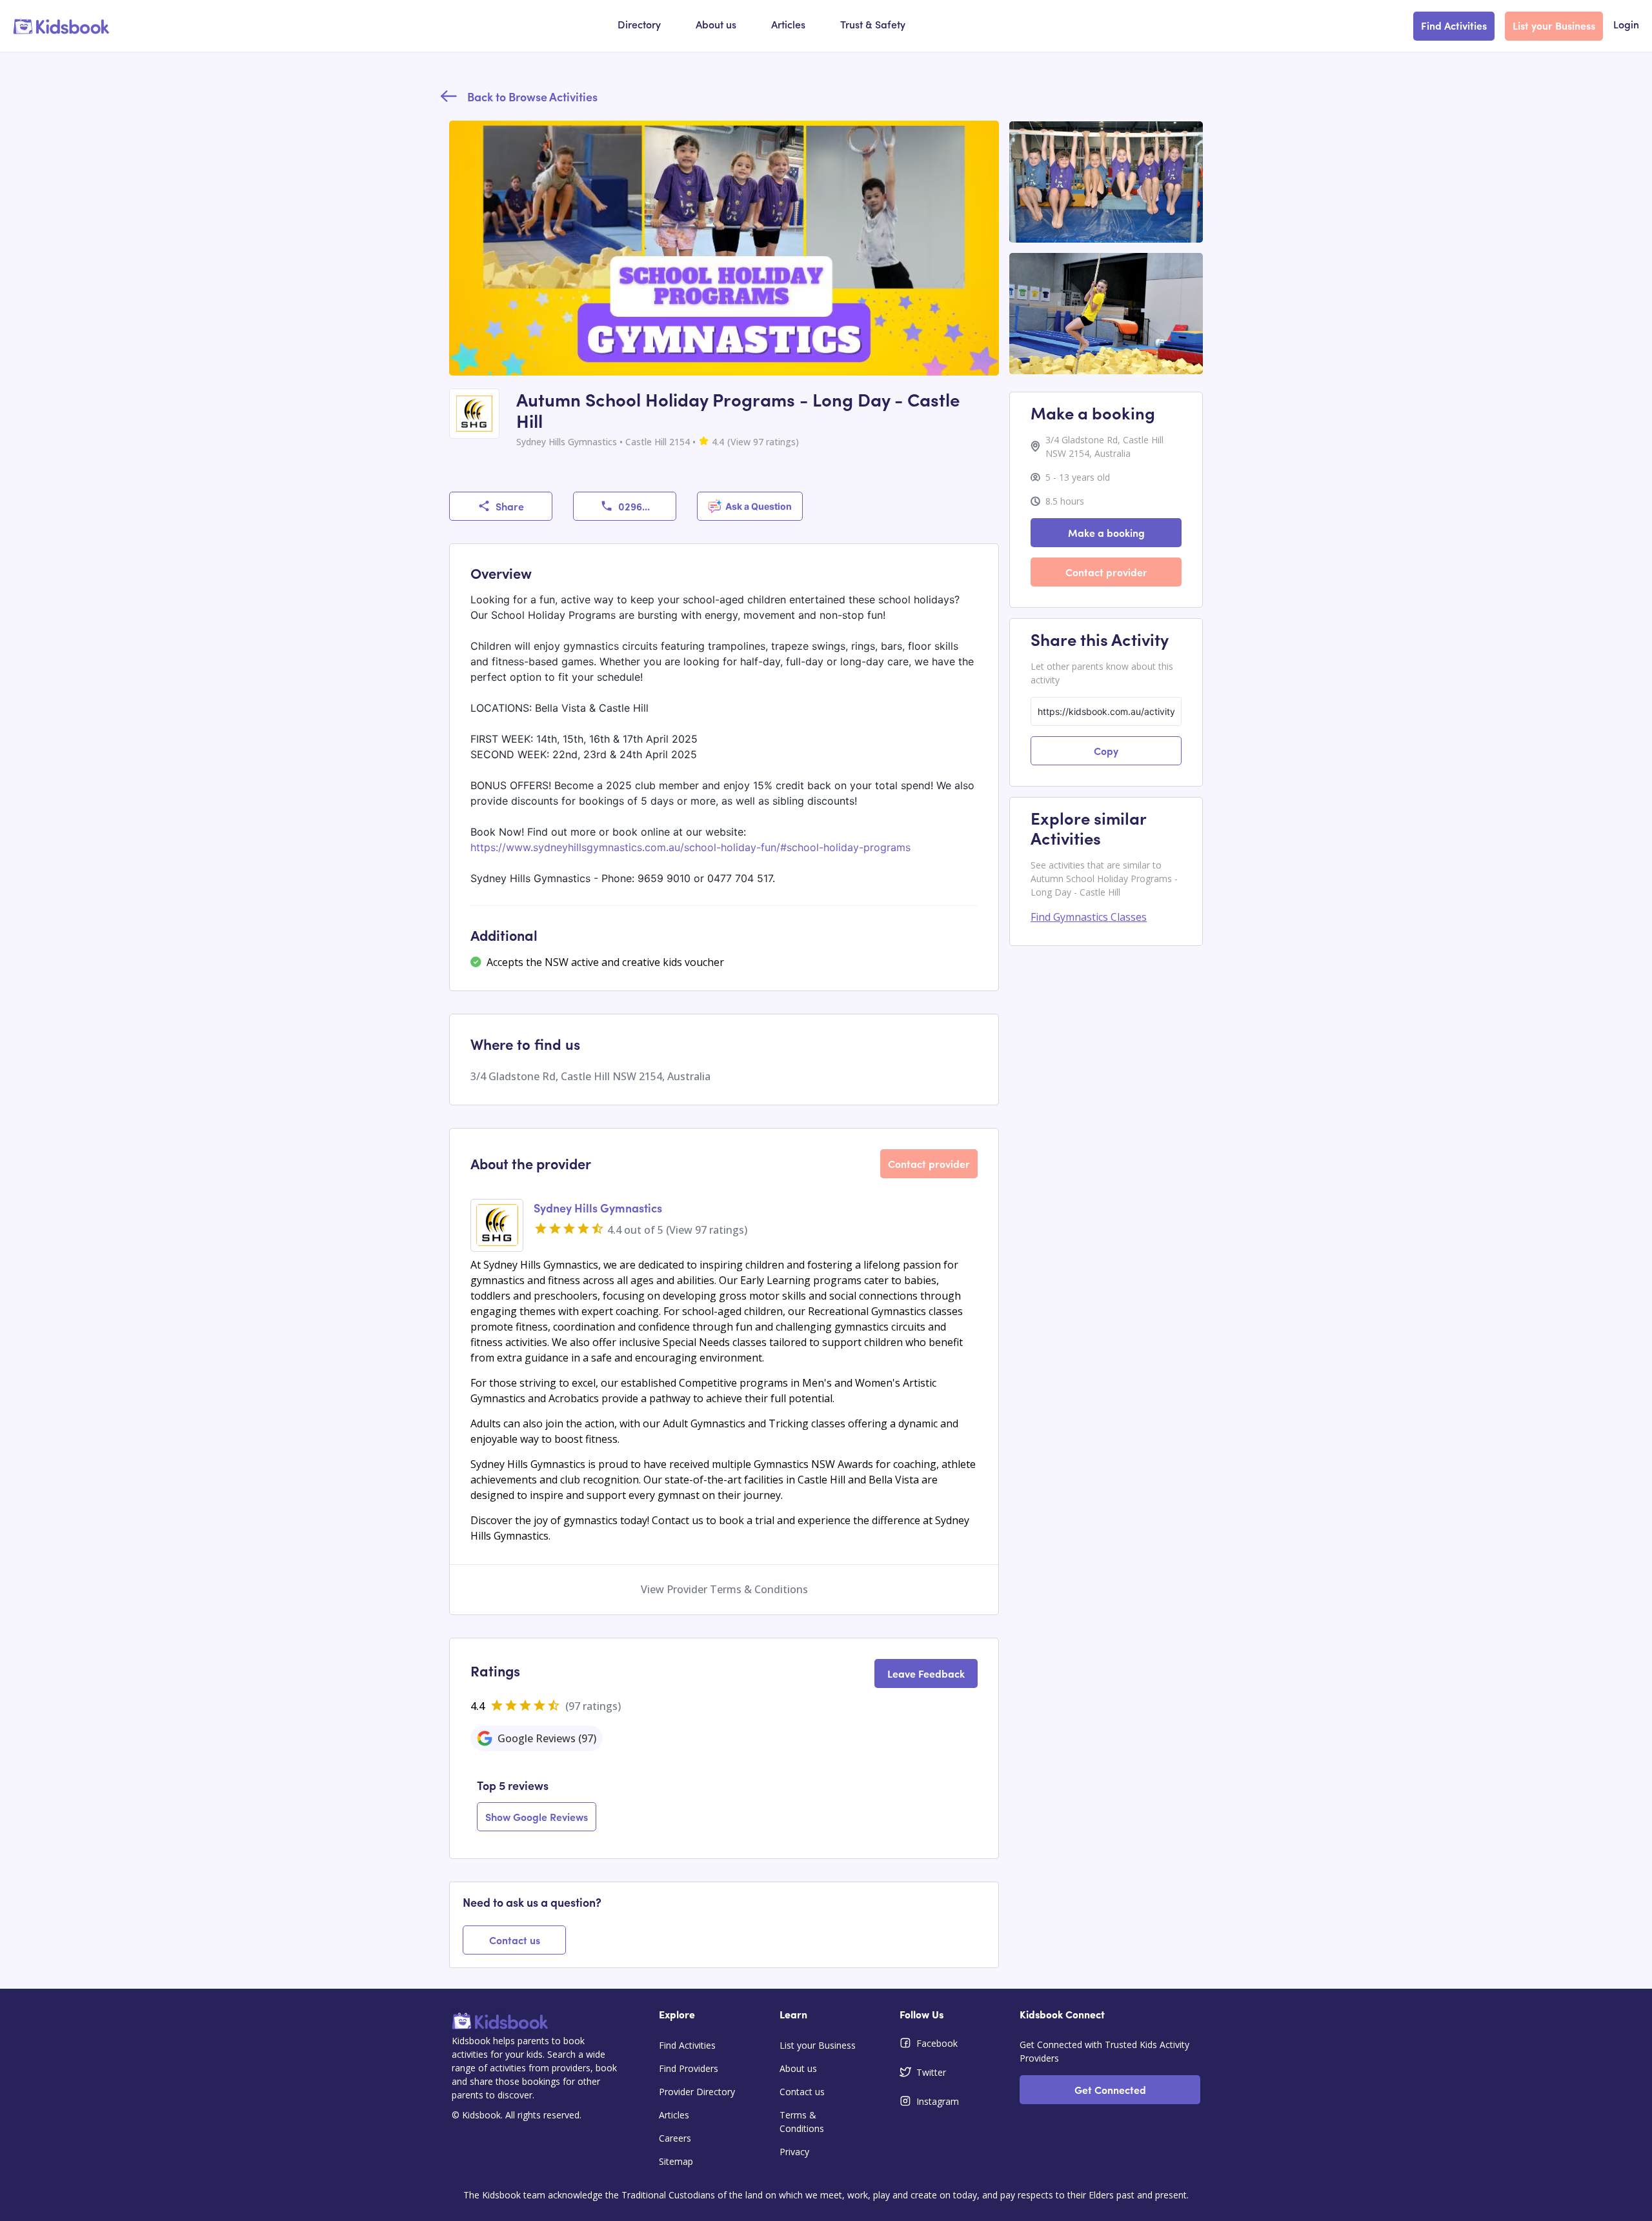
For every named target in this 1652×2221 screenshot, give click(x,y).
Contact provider (929, 1163)
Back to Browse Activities (532, 96)
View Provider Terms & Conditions (724, 1589)
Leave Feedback (926, 1673)
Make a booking (1106, 532)
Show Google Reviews (537, 1816)
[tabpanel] (724, 1805)
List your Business (1554, 25)
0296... (634, 506)
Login (1626, 26)
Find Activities (1454, 25)
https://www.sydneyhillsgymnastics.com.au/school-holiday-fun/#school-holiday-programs (690, 847)
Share (510, 506)
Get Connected (1110, 2089)
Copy (1106, 750)
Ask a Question (759, 506)
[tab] (537, 1738)
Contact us (515, 1940)
